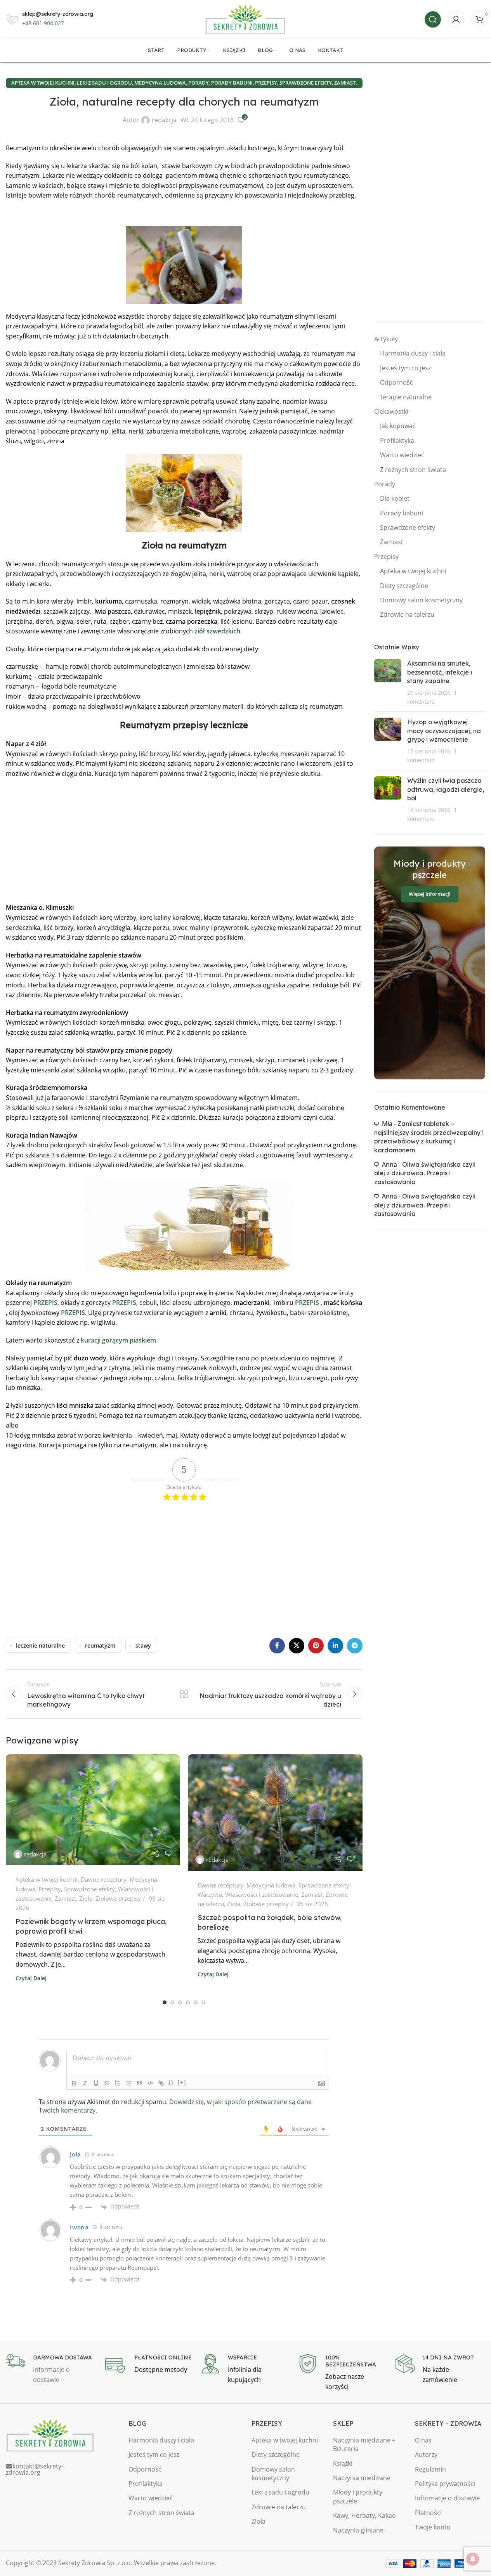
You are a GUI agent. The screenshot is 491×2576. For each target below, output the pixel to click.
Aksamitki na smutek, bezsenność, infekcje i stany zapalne (440, 672)
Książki (343, 2463)
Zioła (86, 1898)
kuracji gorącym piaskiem (118, 1340)
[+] (182, 2082)
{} (171, 2082)
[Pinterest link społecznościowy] (316, 1646)
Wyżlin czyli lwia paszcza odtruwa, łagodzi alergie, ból (446, 789)
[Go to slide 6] (203, 2002)
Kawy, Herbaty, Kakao (364, 2515)
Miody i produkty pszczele (358, 2496)
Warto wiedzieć (402, 455)
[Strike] (107, 2083)
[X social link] (297, 1646)
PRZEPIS (45, 1303)
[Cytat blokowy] (139, 2083)
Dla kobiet (395, 498)
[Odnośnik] (161, 2083)
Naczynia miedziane (362, 2478)
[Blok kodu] (150, 2083)
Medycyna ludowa (160, 83)
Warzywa (210, 1894)
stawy (143, 1645)
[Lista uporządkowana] (118, 2083)
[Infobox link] (51, 2369)
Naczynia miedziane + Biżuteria (364, 2444)
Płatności (428, 2513)
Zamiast (345, 83)
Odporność (396, 382)
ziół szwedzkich (217, 631)
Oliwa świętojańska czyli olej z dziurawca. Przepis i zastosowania (425, 1173)
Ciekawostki (391, 411)
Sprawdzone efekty (306, 83)
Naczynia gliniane (358, 2530)
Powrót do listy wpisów (184, 1694)
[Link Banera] (430, 963)
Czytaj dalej (31, 1978)
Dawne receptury (104, 1879)
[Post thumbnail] (388, 682)
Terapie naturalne (406, 397)
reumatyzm (100, 1645)
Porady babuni (232, 83)
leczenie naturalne (40, 1645)
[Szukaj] (433, 19)
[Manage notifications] (473, 2559)
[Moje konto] (456, 19)
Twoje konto (433, 2527)
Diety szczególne (404, 586)
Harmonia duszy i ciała (413, 353)
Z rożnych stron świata (413, 470)
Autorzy (426, 2455)
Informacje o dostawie (447, 2498)
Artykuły (386, 339)
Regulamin (430, 2469)
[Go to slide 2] (172, 2002)
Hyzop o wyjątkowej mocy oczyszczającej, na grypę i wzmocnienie (444, 731)
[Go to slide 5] (196, 2002)
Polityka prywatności (445, 2484)
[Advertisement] (184, 841)
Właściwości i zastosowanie (262, 1894)
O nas (423, 2440)
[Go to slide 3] (180, 2002)
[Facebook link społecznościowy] (277, 1646)
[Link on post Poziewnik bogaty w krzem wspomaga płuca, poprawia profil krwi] (93, 1810)
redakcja (164, 120)
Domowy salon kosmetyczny (421, 600)
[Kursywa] (85, 2083)
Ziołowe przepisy (118, 1898)
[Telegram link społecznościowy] (355, 1646)
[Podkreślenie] (96, 2083)
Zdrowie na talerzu (407, 614)
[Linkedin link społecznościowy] (335, 1646)
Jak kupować (398, 426)
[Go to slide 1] (165, 2002)
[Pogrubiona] (74, 2083)
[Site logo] (246, 19)
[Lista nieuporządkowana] (128, 2083)
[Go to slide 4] (188, 2002)
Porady (199, 83)
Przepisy (266, 83)
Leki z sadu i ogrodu (104, 83)
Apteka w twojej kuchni (43, 83)
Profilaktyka (397, 441)
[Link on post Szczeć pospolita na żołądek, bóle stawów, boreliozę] (275, 1813)
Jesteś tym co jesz (405, 368)
